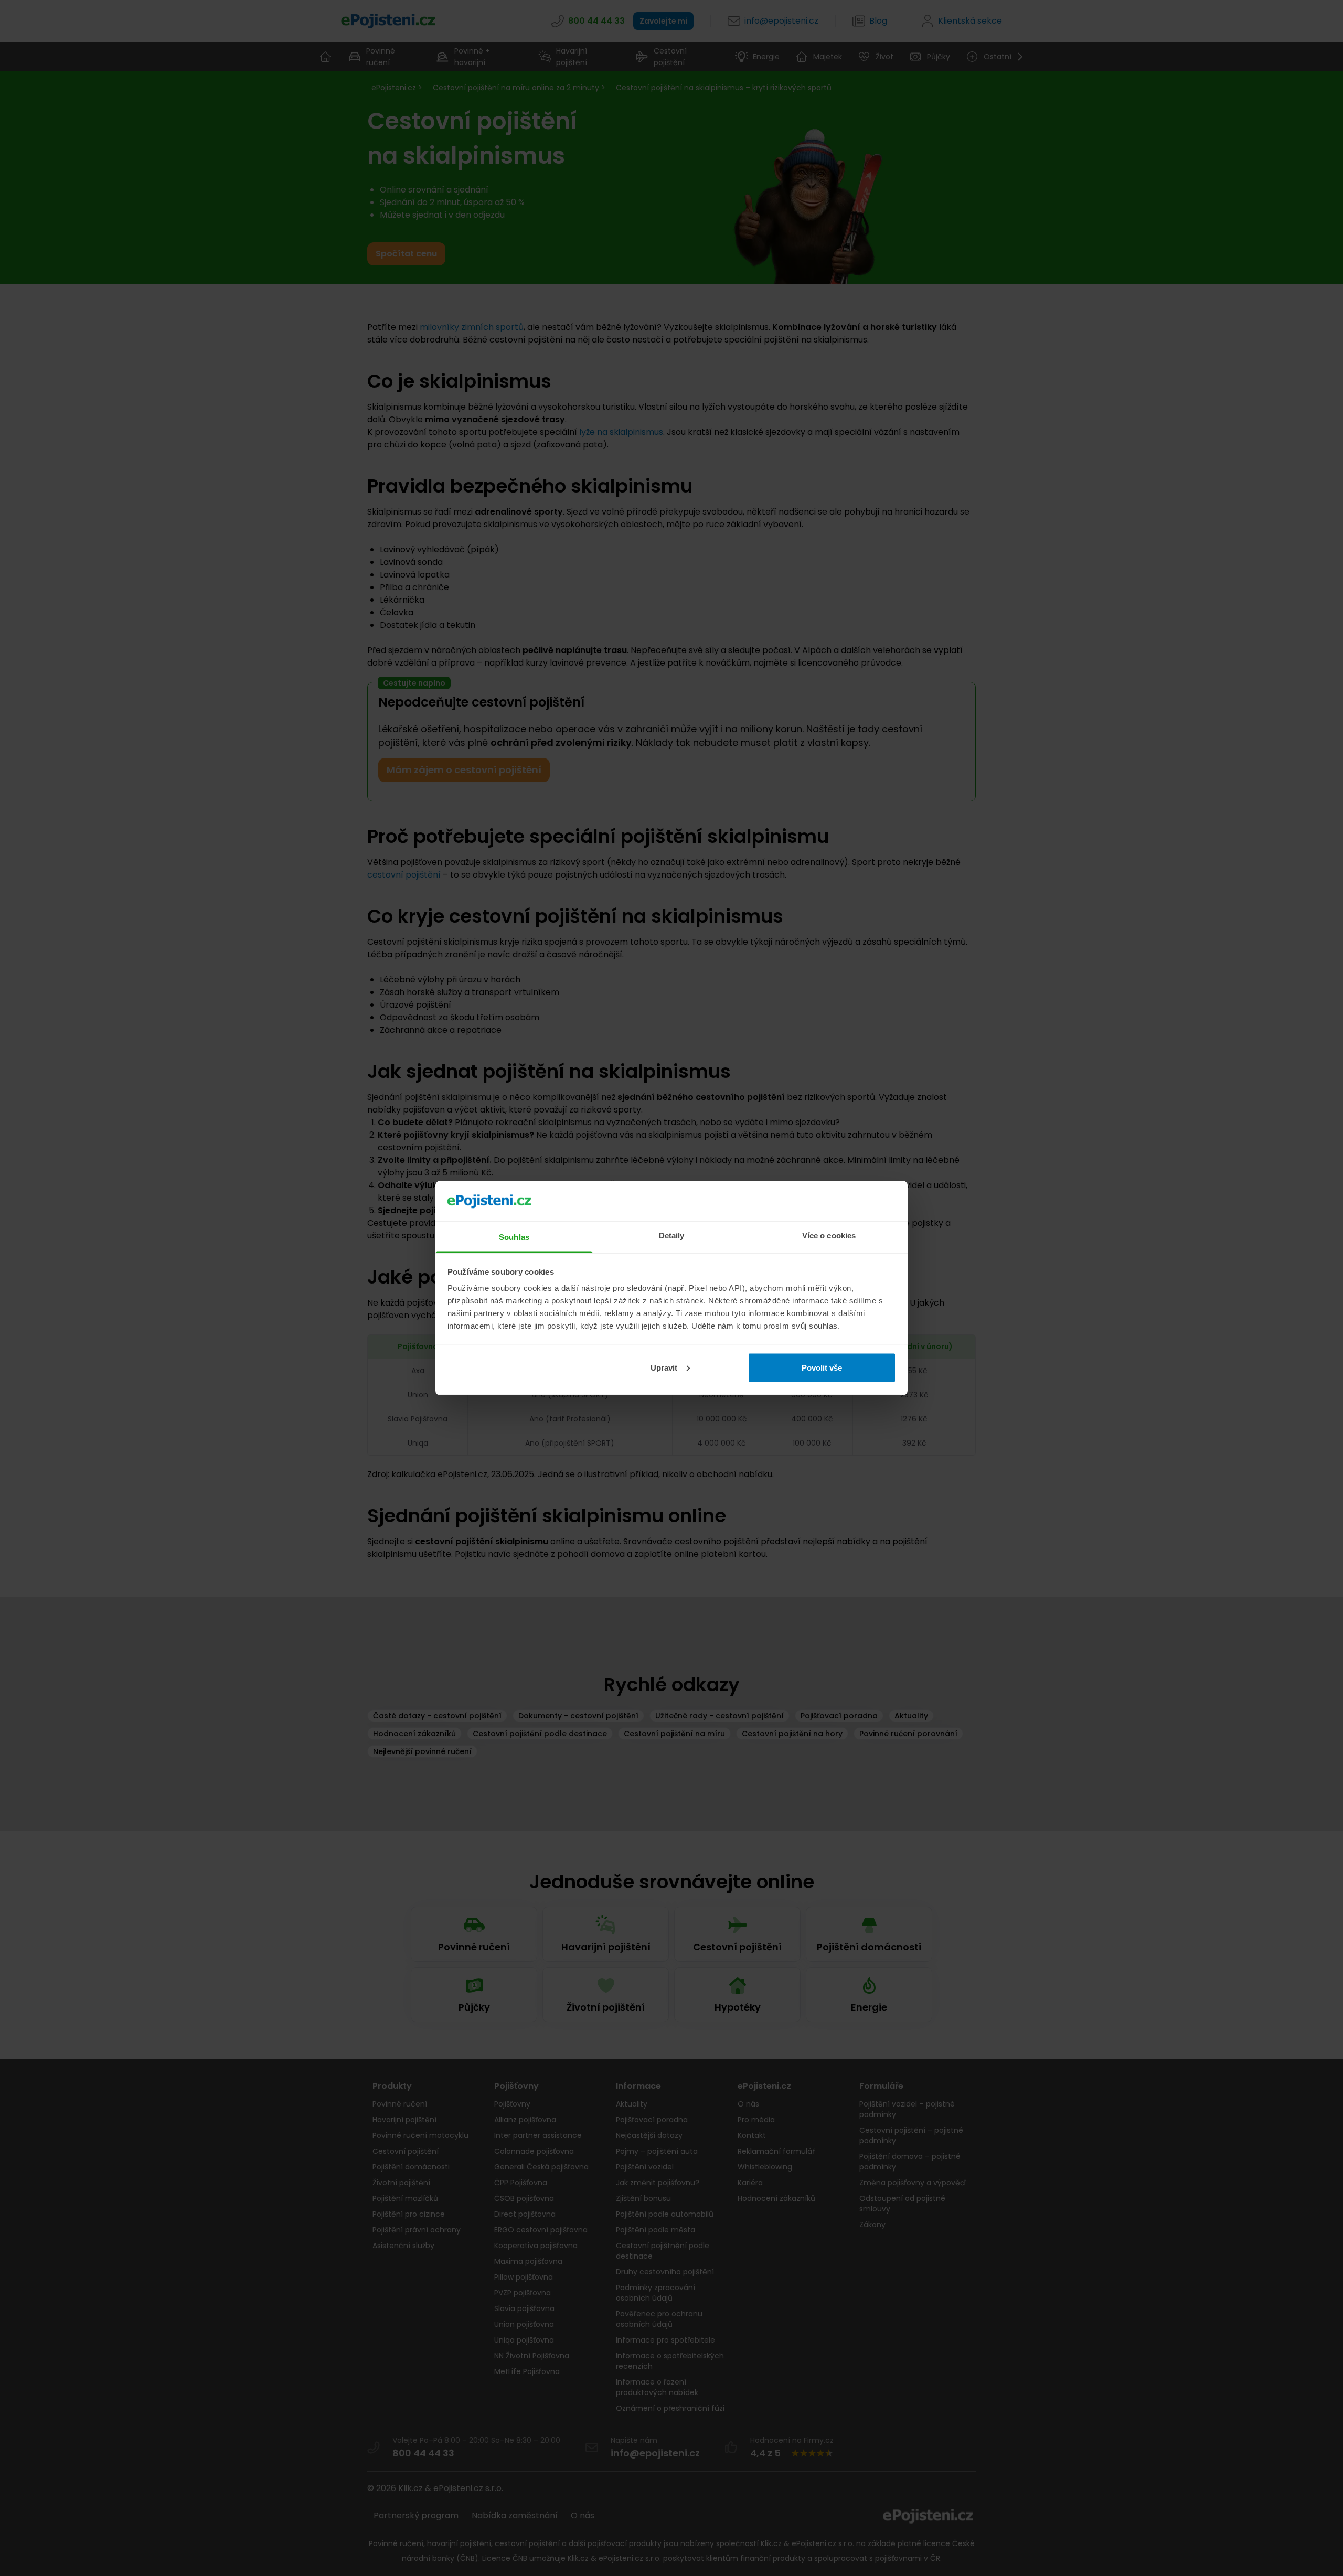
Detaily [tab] (672, 1236)
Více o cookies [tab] (829, 1236)
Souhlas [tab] (514, 1237)
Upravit (664, 1367)
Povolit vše (822, 1367)
